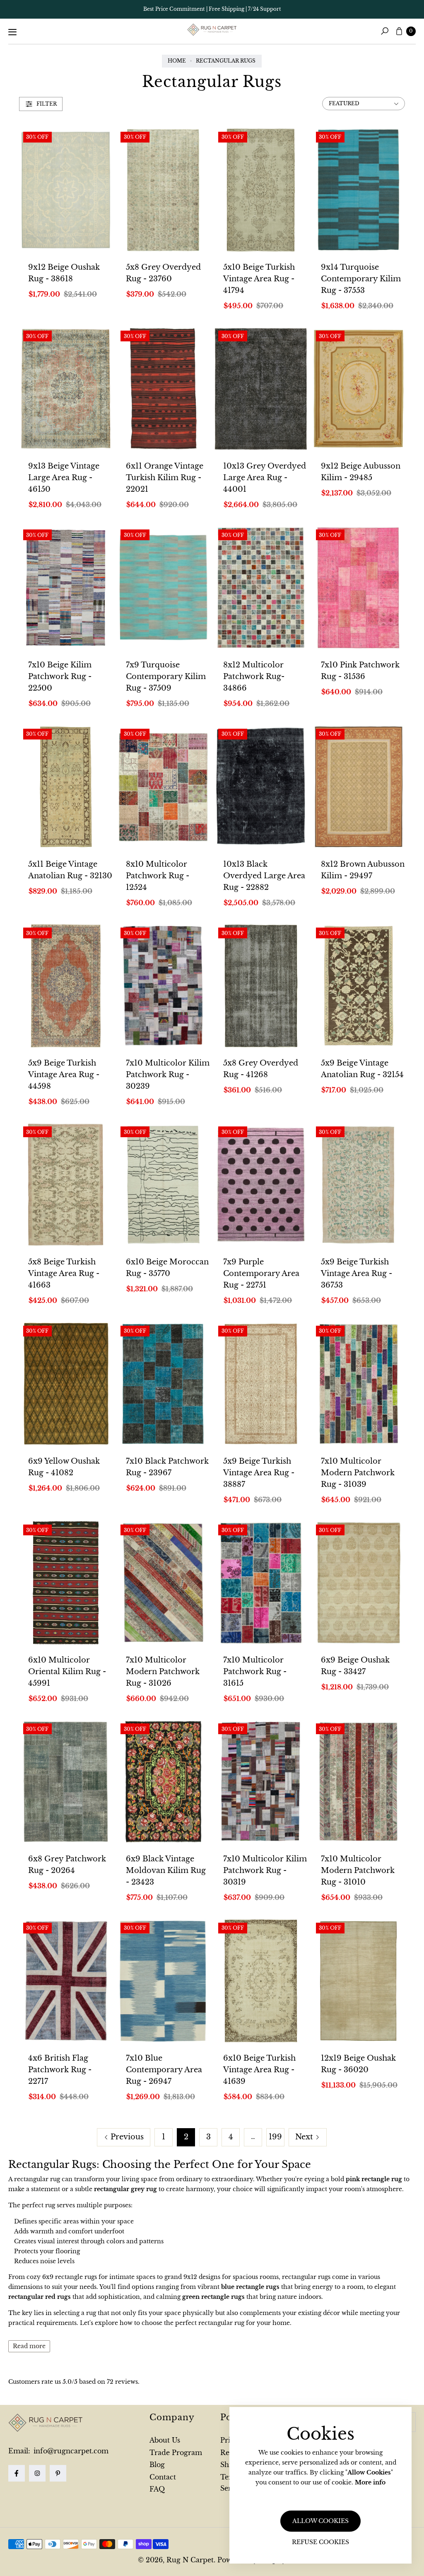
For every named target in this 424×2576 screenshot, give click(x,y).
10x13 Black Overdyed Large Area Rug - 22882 (264, 876)
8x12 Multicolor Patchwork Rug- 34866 (254, 677)
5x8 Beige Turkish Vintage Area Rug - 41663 (64, 1274)
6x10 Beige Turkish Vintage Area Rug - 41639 (259, 2070)
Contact (163, 2477)
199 (275, 2137)
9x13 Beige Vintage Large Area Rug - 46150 (64, 478)
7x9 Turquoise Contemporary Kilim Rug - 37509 (166, 677)
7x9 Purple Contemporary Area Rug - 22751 (261, 1274)
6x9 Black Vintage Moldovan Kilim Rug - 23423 (166, 1870)
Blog (157, 2465)
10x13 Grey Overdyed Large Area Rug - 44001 (265, 478)
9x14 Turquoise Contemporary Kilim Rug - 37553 (361, 279)
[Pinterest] (58, 2473)
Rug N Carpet (190, 2560)
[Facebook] (17, 2473)
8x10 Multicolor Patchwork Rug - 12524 (158, 876)
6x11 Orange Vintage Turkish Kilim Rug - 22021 (165, 478)
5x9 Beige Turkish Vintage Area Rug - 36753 (357, 1274)
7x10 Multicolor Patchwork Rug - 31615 (255, 1672)
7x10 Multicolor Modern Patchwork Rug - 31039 (358, 1473)
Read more (29, 2346)
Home (177, 61)
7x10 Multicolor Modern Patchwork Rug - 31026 (163, 1672)
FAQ (157, 2489)
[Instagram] (37, 2473)
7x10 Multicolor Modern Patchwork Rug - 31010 (358, 1870)
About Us (165, 2440)
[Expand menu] (12, 32)
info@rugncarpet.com (70, 2451)
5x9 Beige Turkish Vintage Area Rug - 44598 (64, 1075)
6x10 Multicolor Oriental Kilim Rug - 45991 (67, 1672)
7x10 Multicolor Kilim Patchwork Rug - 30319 (265, 1870)
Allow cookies (320, 2521)
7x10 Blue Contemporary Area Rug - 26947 (164, 2070)
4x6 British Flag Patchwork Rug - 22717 (60, 2070)
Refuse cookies (320, 2542)
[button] (385, 31)
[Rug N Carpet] (212, 30)
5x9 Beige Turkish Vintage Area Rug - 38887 (259, 1473)
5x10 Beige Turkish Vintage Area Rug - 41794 (259, 279)
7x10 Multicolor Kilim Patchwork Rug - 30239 (168, 1075)
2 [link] (186, 2137)
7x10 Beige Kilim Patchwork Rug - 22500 (60, 677)
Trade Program (176, 2453)
